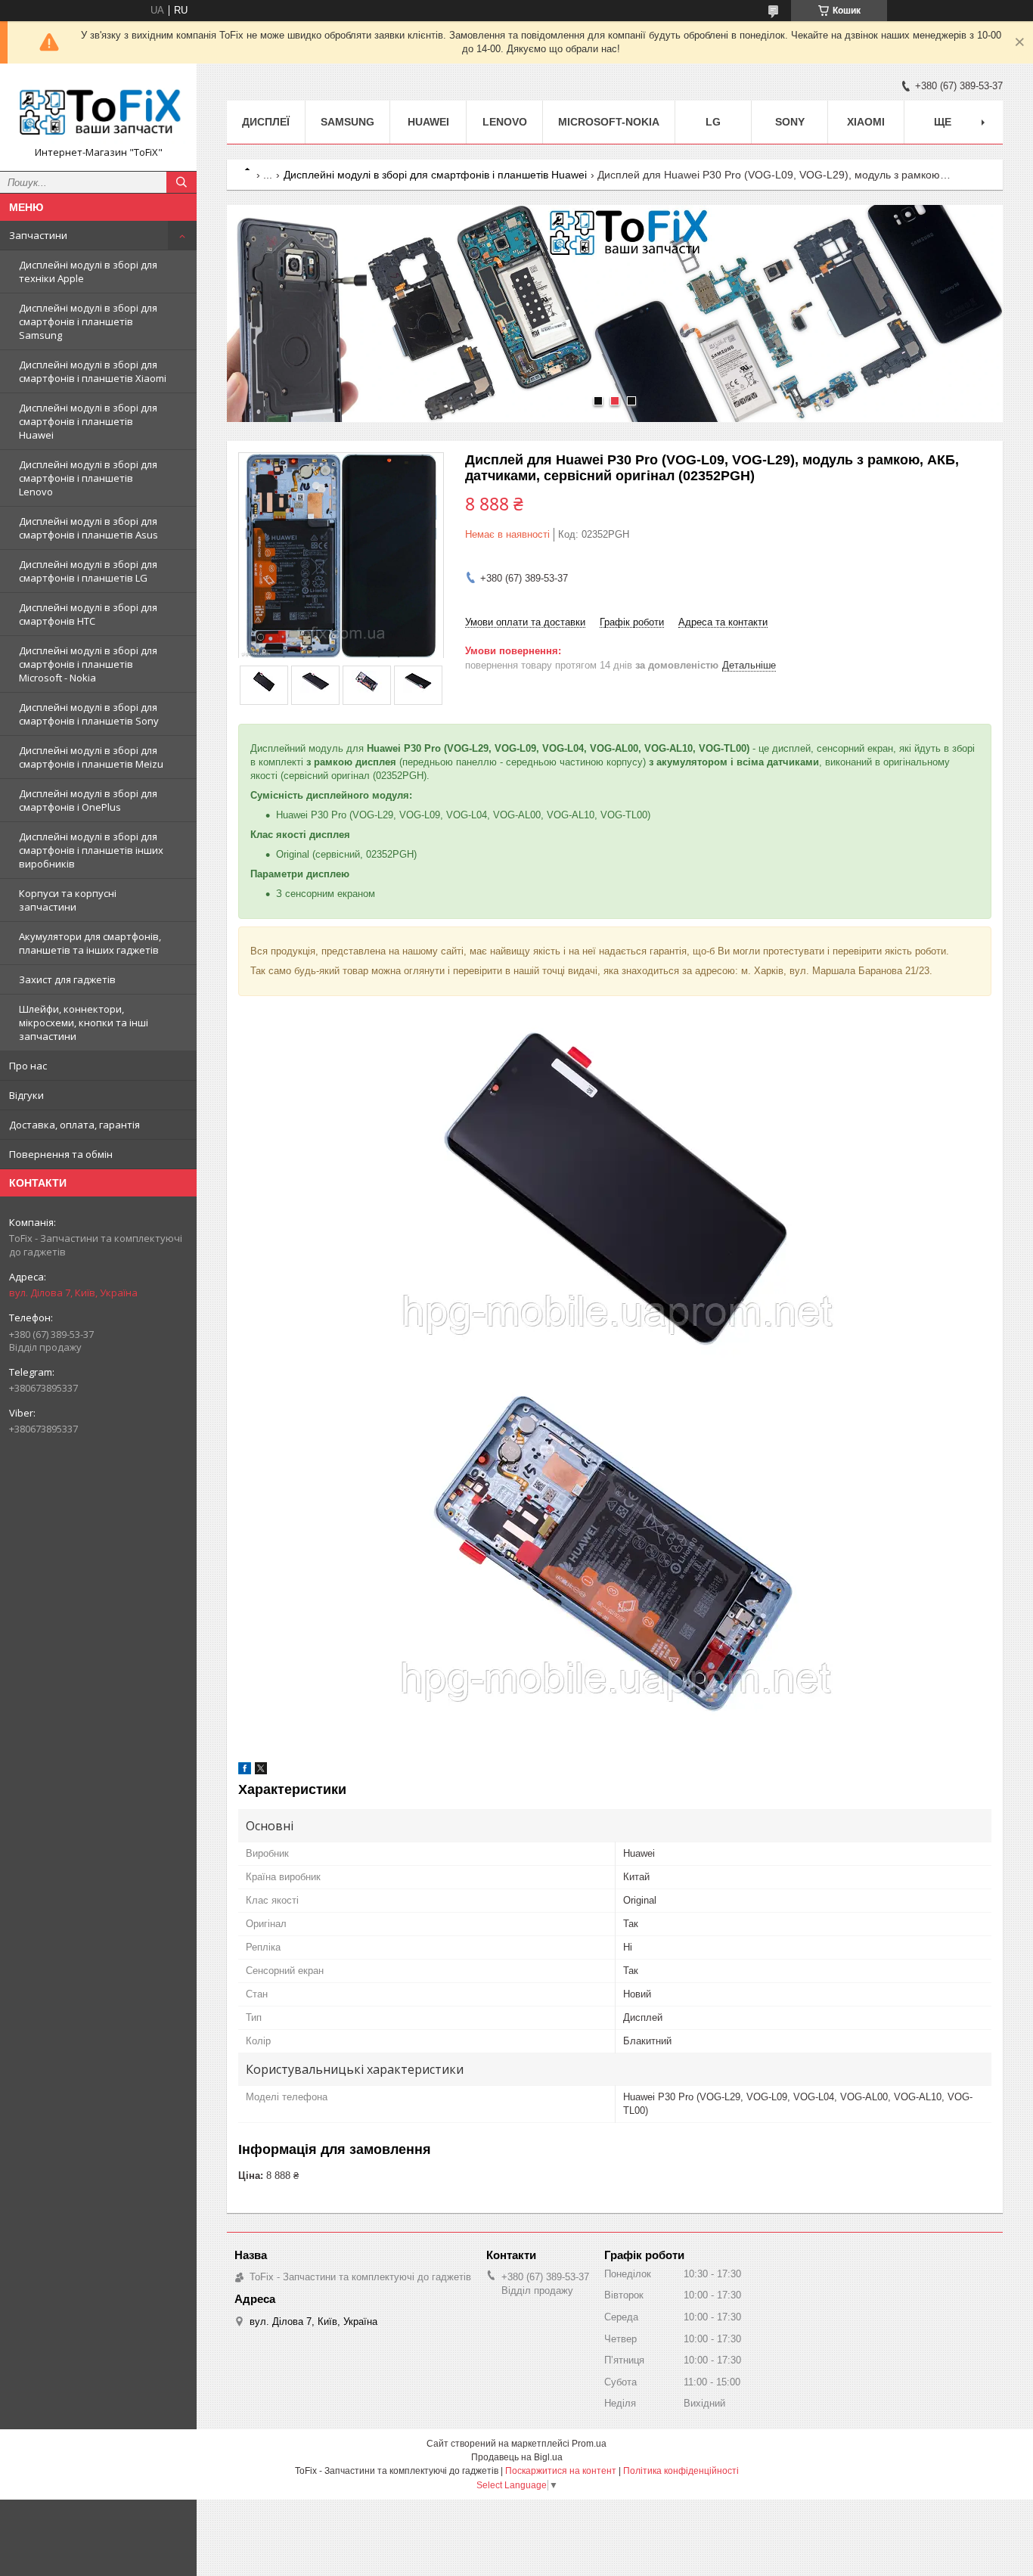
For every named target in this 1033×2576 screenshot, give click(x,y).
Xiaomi (866, 122)
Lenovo (505, 122)
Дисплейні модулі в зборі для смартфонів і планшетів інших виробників (91, 850)
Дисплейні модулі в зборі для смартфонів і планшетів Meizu (91, 757)
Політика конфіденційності (681, 2471)
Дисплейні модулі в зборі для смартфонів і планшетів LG (88, 571)
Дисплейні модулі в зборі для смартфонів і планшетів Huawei (88, 421)
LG (713, 122)
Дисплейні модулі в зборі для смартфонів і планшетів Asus (88, 528)
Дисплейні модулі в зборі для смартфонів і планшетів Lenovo (88, 478)
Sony (790, 122)
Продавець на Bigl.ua (517, 2457)
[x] (261, 1771)
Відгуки (26, 1095)
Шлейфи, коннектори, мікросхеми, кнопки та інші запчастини (84, 1023)
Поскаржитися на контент (561, 2471)
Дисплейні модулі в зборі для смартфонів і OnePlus (88, 800)
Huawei (428, 122)
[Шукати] (181, 182)
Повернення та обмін (61, 1154)
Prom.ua (589, 2444)
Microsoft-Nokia (609, 122)
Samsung (347, 122)
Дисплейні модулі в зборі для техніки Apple (88, 272)
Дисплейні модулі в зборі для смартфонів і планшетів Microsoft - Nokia (88, 664)
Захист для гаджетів (67, 979)
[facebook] (245, 1771)
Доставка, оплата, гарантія (74, 1125)
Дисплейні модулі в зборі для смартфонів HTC (88, 614)
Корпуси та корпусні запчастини (68, 900)
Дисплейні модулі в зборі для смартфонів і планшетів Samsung (88, 321)
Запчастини (38, 235)
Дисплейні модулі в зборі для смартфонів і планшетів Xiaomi (93, 371)
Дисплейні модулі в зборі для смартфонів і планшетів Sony (89, 714)
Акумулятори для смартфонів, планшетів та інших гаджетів (90, 943)
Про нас (28, 1066)
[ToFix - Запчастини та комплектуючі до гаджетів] (98, 110)
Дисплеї (266, 122)
